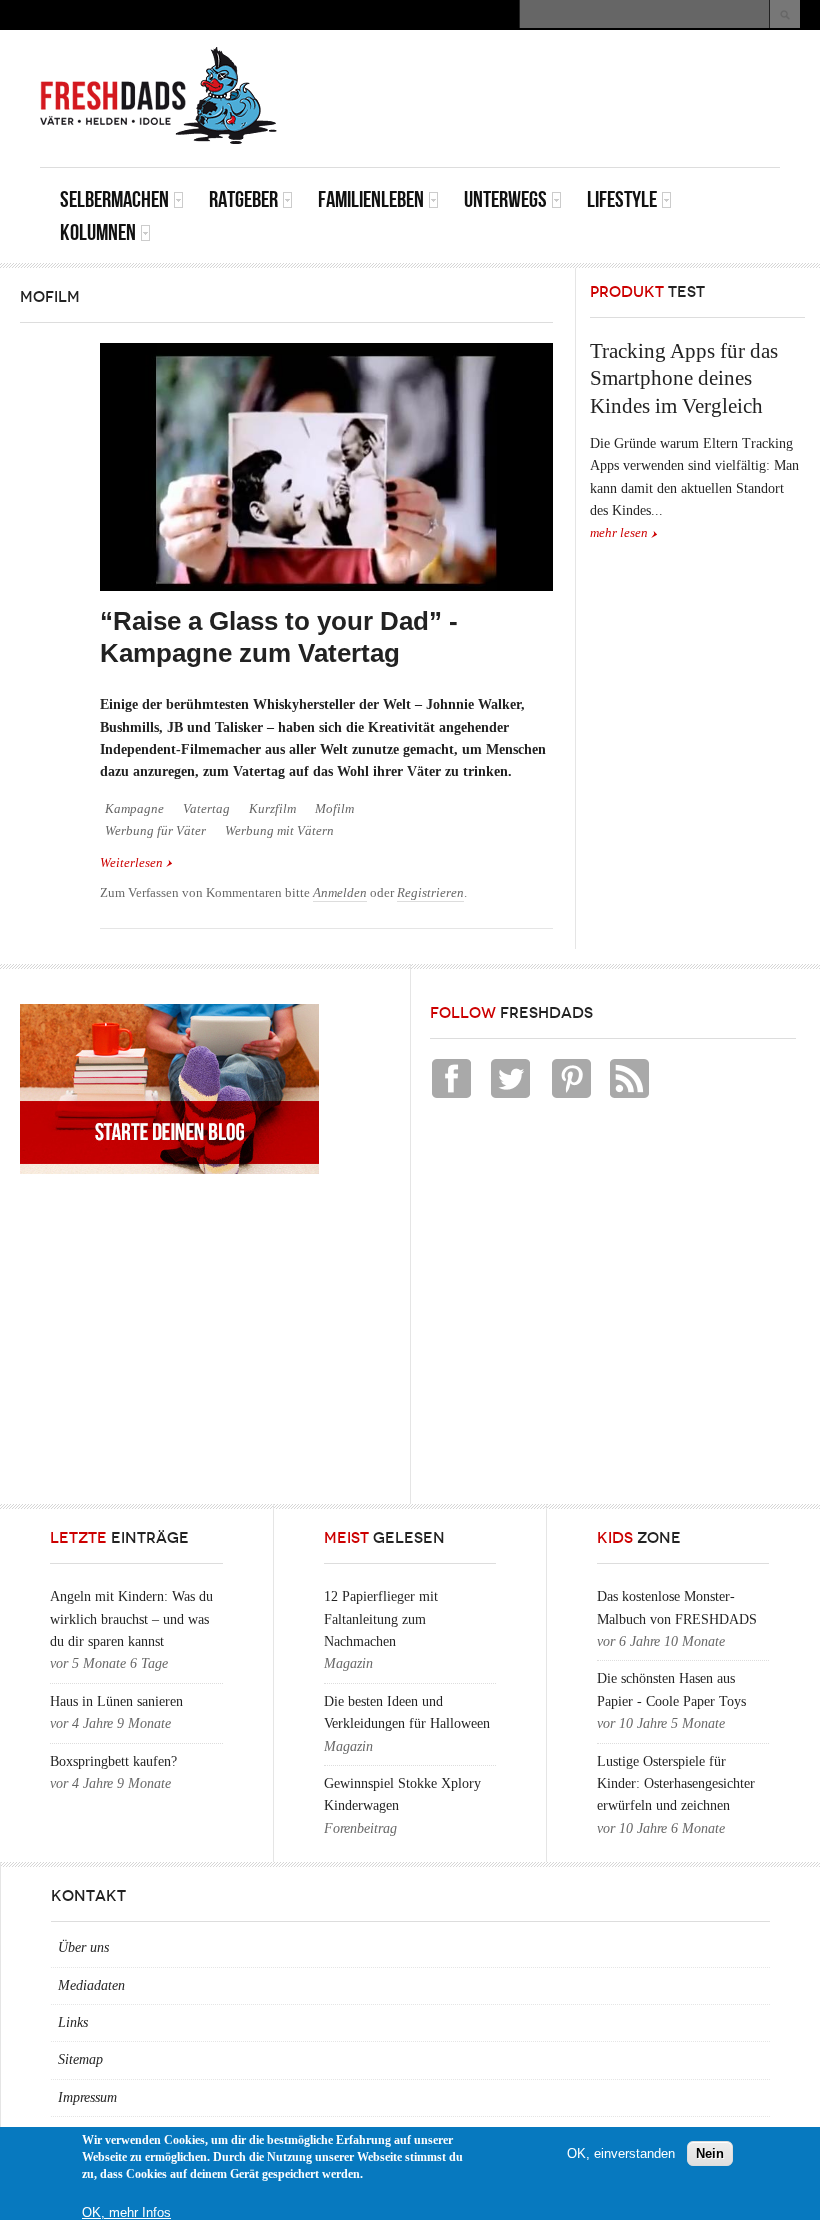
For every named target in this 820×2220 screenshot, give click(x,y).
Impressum (87, 2097)
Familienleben (371, 199)
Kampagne (134, 809)
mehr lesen (619, 533)
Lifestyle (622, 199)
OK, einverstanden (621, 2153)
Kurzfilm (272, 809)
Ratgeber (243, 199)
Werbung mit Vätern (279, 831)
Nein (710, 2153)
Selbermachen (114, 199)
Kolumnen (98, 232)
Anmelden (340, 893)
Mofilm (334, 809)
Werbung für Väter (155, 831)
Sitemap (80, 2059)
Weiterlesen (136, 863)
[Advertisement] (546, 75)
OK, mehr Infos (126, 2212)
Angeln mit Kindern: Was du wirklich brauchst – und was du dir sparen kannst (131, 1619)
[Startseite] (159, 96)
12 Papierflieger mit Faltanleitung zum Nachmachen (381, 1619)
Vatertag (206, 809)
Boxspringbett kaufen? (113, 1761)
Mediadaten (91, 1985)
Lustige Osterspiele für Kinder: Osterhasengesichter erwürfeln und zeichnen (676, 1784)
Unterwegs (505, 199)
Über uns (83, 1947)
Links (73, 2022)
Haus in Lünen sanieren (116, 1701)
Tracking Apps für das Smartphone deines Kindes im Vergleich (684, 378)
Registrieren (430, 893)
